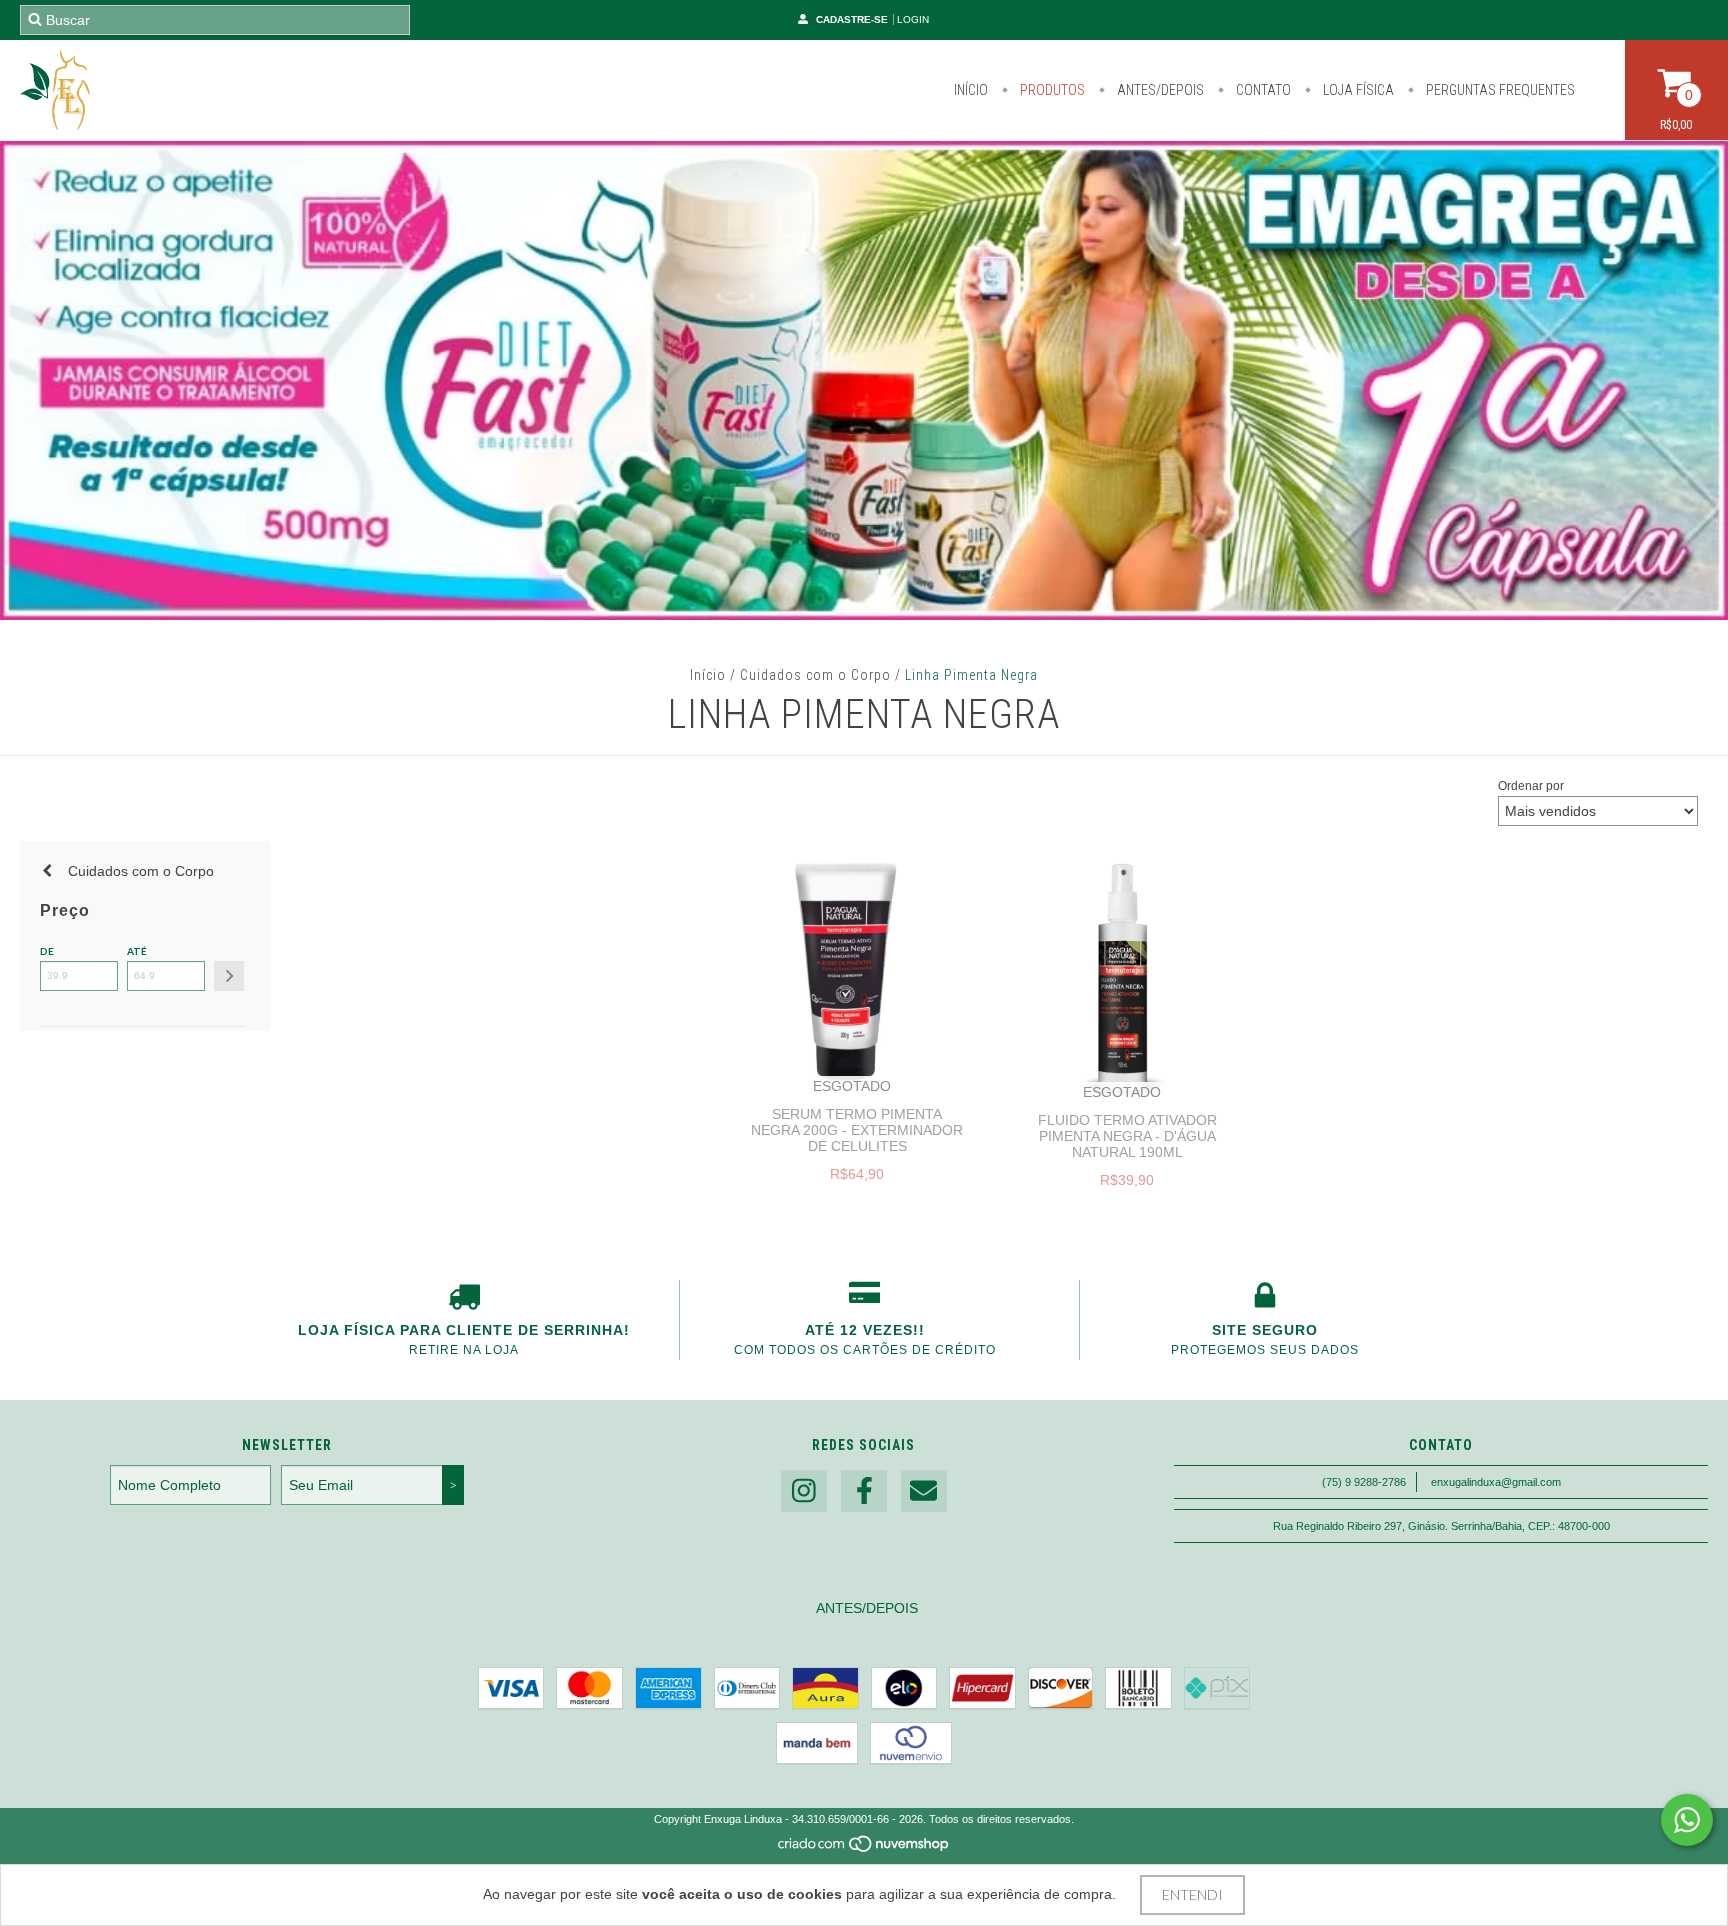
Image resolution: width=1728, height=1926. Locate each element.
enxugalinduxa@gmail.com (1496, 1482)
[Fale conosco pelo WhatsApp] (1687, 1820)
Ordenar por (1531, 786)
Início (971, 90)
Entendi (1192, 1894)
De (47, 951)
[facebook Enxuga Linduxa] (864, 1491)
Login (913, 19)
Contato (1262, 90)
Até (137, 951)
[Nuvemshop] (864, 1849)
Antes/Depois (1159, 90)
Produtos (1051, 90)
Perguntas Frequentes (1499, 90)
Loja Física (1357, 90)
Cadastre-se (852, 19)
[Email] (924, 1491)
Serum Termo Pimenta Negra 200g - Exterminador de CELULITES (857, 1130)
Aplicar (229, 976)
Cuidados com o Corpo (815, 675)
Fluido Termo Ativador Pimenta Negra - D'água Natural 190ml (1127, 1136)
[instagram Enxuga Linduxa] (804, 1491)
